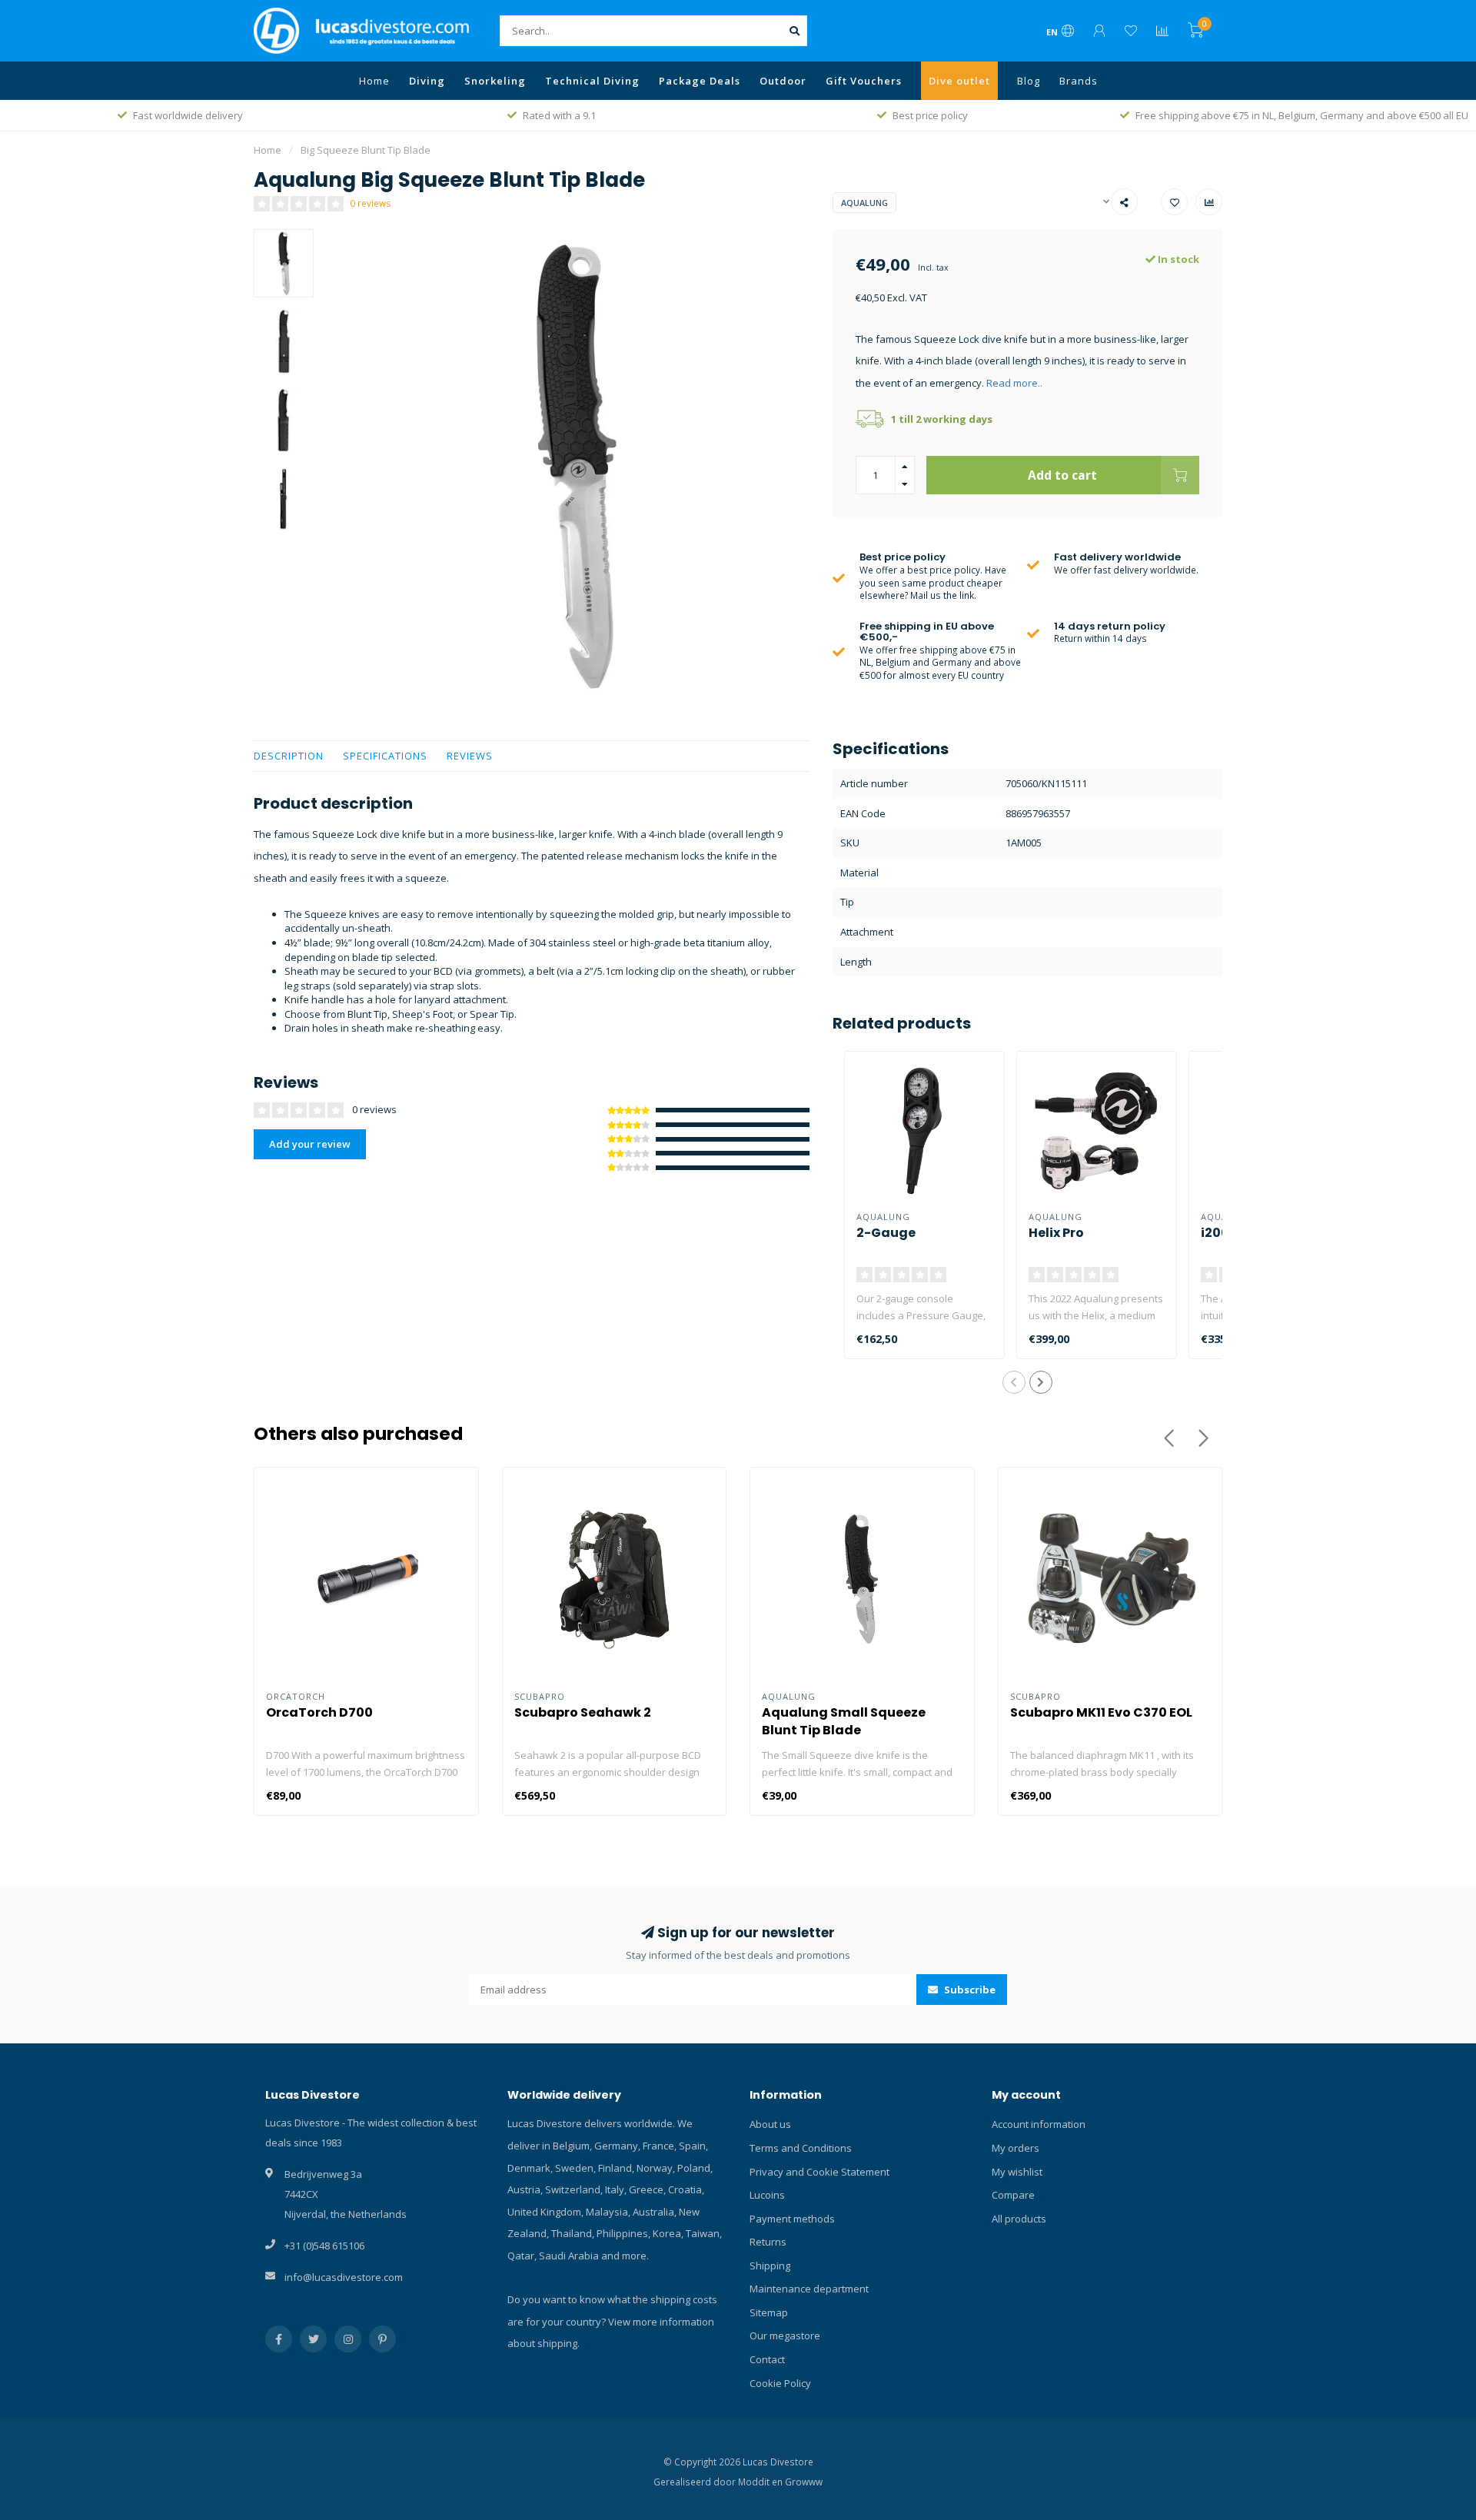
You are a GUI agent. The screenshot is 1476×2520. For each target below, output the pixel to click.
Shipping (770, 2266)
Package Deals (700, 81)
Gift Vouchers (864, 81)
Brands (1079, 81)
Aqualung (864, 203)
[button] (1014, 1382)
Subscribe (969, 1990)
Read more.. (1014, 383)
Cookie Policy (780, 2383)
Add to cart (1062, 475)
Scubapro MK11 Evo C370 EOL (1101, 1712)
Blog (1029, 81)
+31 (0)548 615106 (324, 2246)
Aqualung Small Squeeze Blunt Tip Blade (844, 1721)
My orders (1016, 2148)
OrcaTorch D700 (319, 1712)
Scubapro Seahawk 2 (583, 1712)
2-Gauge (886, 1233)
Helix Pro (1056, 1233)
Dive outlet (959, 81)
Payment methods (792, 2219)
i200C (1220, 1233)
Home (374, 81)
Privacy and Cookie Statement (819, 2172)
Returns (768, 2242)
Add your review (310, 1144)
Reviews (470, 756)
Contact (767, 2359)
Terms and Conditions (801, 2148)
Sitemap (769, 2312)
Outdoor (783, 81)
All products (1019, 2219)
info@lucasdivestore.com (344, 2277)
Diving (427, 81)
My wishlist (1017, 2172)
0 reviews (371, 203)
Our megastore (785, 2335)
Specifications (385, 756)
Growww (804, 2482)
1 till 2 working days (942, 419)
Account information (1039, 2124)
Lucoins (767, 2195)
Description (289, 756)
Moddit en (761, 2482)
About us (770, 2124)
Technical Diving (592, 81)
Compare (1013, 2195)
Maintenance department (809, 2289)
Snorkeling (495, 81)
